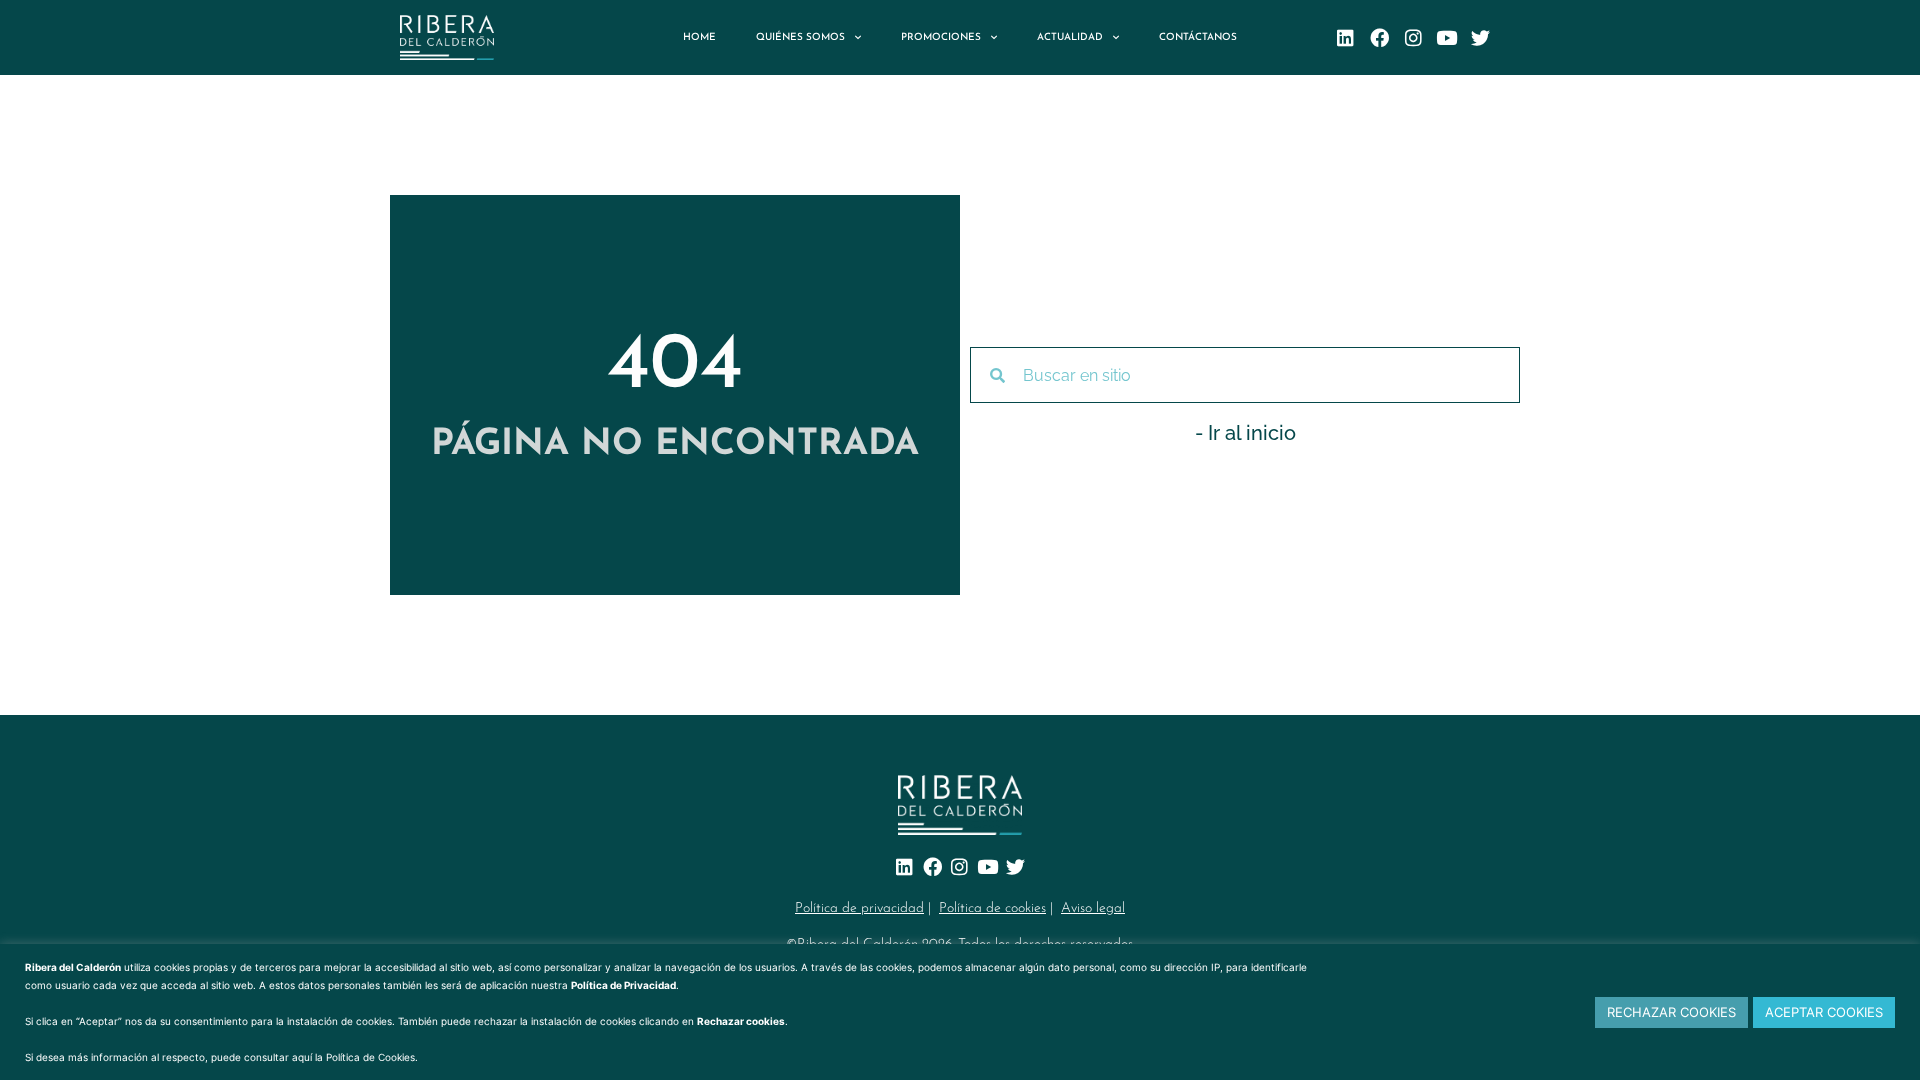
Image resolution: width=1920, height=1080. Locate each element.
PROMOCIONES (941, 37)
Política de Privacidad (623, 985)
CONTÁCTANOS (1198, 37)
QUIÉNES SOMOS (800, 37)
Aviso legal (1093, 908)
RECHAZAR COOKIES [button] (1671, 1012)
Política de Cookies (370, 1057)
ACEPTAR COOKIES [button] (1824, 1012)
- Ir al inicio (1245, 433)
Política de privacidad (859, 908)
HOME (699, 37)
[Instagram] (1413, 37)
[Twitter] (1480, 37)
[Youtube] (1447, 37)
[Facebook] (1379, 37)
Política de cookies (992, 908)
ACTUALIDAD (1070, 37)
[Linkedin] (1345, 37)
